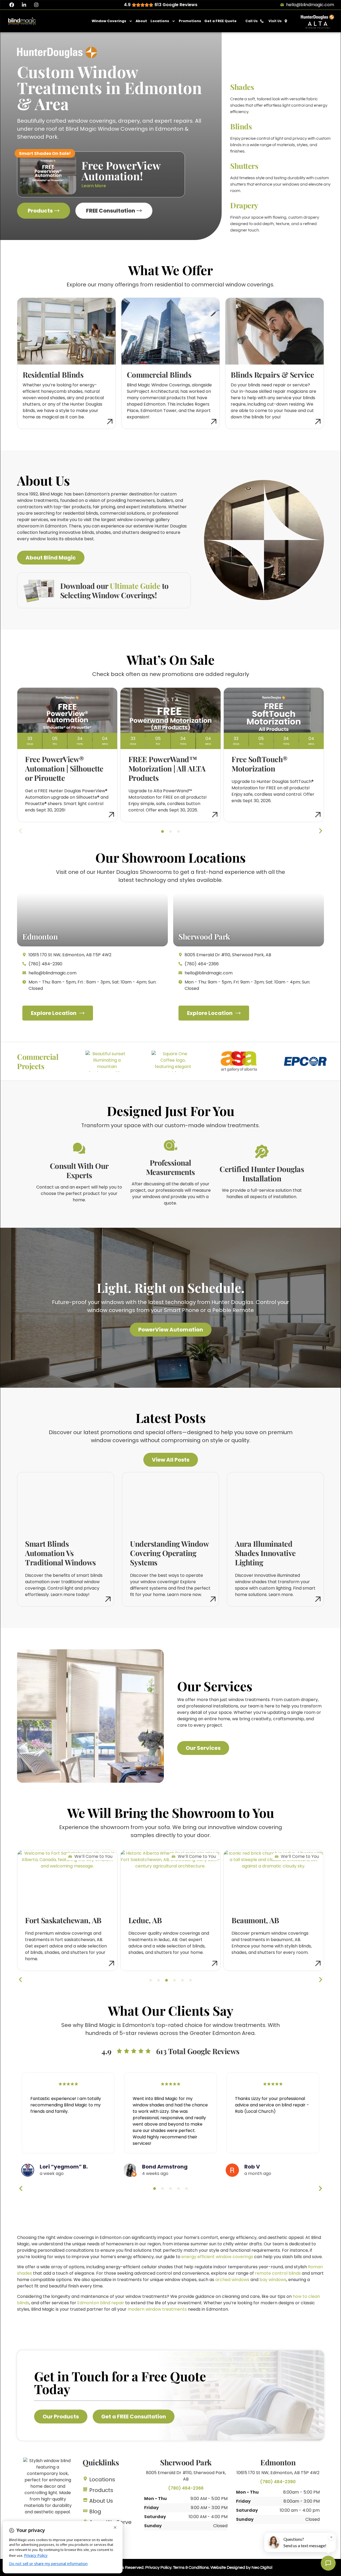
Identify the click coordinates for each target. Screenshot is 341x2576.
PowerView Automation (171, 1330)
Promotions (190, 21)
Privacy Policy (158, 2567)
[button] (163, 831)
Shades (242, 87)
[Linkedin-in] (24, 5)
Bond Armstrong (165, 2167)
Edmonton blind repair (101, 2303)
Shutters (244, 166)
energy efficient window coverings (217, 2257)
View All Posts (171, 1460)
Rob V (252, 2167)
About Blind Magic (51, 558)
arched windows (232, 2280)
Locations (160, 21)
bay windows (273, 2280)
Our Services (203, 1748)
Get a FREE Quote (220, 21)
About (141, 21)
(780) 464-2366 (186, 2488)
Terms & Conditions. (191, 2567)
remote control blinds (278, 2273)
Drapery (244, 205)
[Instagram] (36, 5)
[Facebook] (12, 5)
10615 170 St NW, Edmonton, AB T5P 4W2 (278, 2473)
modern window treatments (157, 2309)
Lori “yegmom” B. (64, 2167)
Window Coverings (109, 21)
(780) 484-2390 (278, 2482)
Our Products (61, 2417)
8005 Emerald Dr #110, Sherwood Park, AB (186, 2476)
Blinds (241, 126)
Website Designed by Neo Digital (241, 2567)
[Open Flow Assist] (328, 2563)
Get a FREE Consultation (134, 2417)
